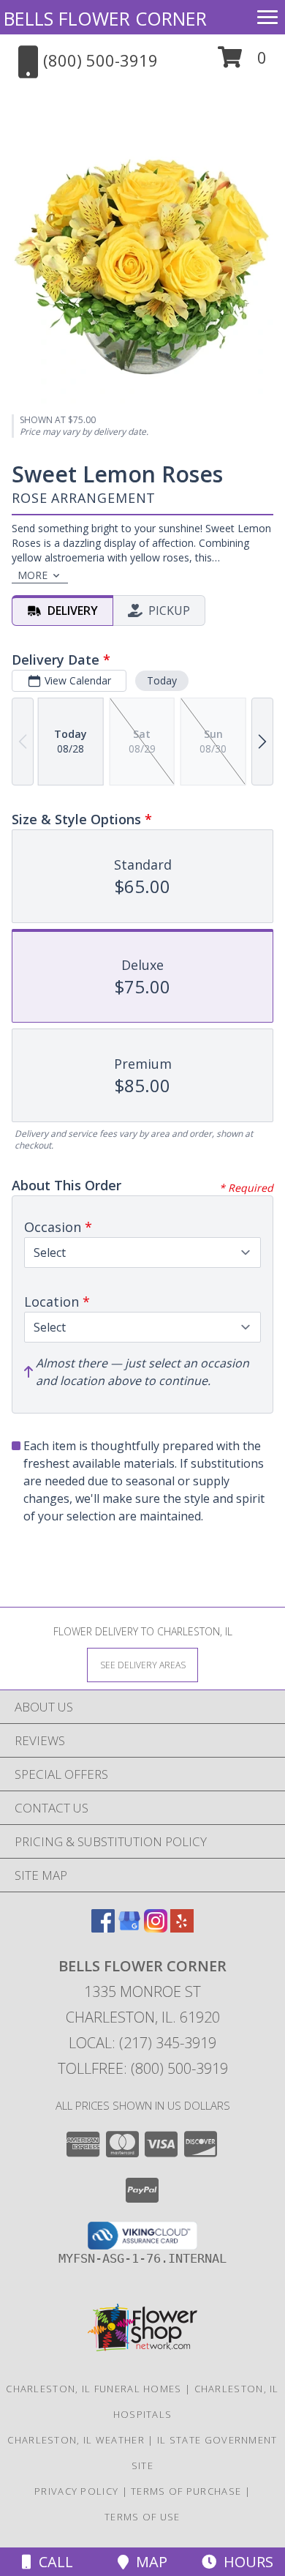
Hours (245, 2562)
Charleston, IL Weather (76, 2440)
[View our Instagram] (156, 1928)
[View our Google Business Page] (129, 1928)
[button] (242, 63)
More (33, 575)
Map (148, 2562)
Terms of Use (142, 2517)
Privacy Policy (76, 2491)
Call (52, 2562)
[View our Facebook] (103, 1928)
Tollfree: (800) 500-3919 (143, 2068)
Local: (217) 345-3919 (142, 2043)
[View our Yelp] (182, 1928)
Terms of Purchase (186, 2491)
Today (162, 680)
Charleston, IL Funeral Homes (94, 2389)
